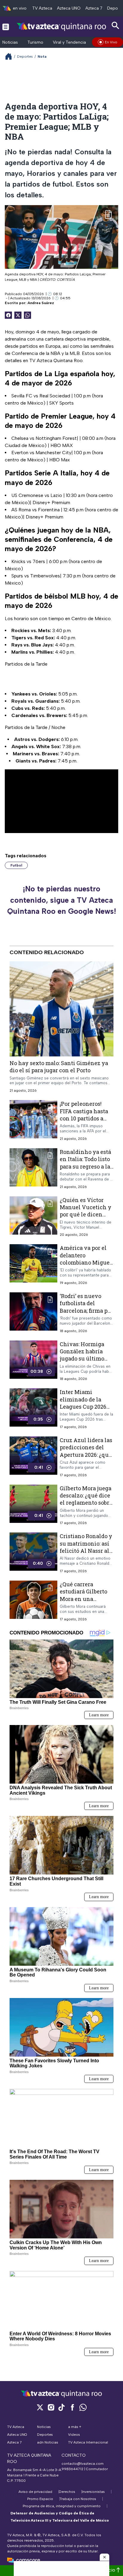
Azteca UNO (69, 8)
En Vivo (111, 42)
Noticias (10, 42)
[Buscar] (116, 26)
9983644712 (72, 2469)
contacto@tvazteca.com (83, 2464)
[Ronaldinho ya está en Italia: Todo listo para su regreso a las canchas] (33, 1169)
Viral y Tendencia (69, 42)
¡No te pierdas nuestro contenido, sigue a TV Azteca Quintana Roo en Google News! (62, 900)
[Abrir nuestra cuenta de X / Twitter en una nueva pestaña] (40, 2407)
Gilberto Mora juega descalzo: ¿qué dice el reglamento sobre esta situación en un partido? (86, 1503)
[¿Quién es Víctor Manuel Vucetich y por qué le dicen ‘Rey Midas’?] (33, 1217)
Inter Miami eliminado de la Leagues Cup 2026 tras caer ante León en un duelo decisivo (85, 1410)
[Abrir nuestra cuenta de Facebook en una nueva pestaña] (72, 2407)
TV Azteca (42, 8)
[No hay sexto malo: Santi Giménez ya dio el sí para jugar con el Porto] (61, 1009)
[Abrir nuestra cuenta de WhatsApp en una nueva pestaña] (83, 2407)
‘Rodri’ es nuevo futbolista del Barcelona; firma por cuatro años (86, 1307)
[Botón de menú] (6, 27)
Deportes (25, 57)
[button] (104, 2557)
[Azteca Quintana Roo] (61, 26)
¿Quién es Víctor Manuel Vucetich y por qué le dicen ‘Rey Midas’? (86, 1211)
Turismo (35, 42)
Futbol (16, 865)
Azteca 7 (94, 8)
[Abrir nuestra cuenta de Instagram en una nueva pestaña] (51, 2407)
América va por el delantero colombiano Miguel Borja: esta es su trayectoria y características (86, 1266)
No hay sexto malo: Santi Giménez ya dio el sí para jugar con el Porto (59, 1067)
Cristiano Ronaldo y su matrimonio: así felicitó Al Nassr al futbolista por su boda (86, 1551)
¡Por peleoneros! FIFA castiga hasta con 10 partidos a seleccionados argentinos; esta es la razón (84, 1122)
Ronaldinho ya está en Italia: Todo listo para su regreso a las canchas (86, 1163)
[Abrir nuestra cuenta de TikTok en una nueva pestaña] (61, 2407)
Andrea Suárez (41, 303)
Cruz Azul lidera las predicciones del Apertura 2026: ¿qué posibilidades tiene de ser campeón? (86, 1455)
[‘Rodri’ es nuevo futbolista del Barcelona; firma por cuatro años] (33, 1313)
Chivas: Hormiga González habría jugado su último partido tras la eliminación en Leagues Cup (82, 1362)
